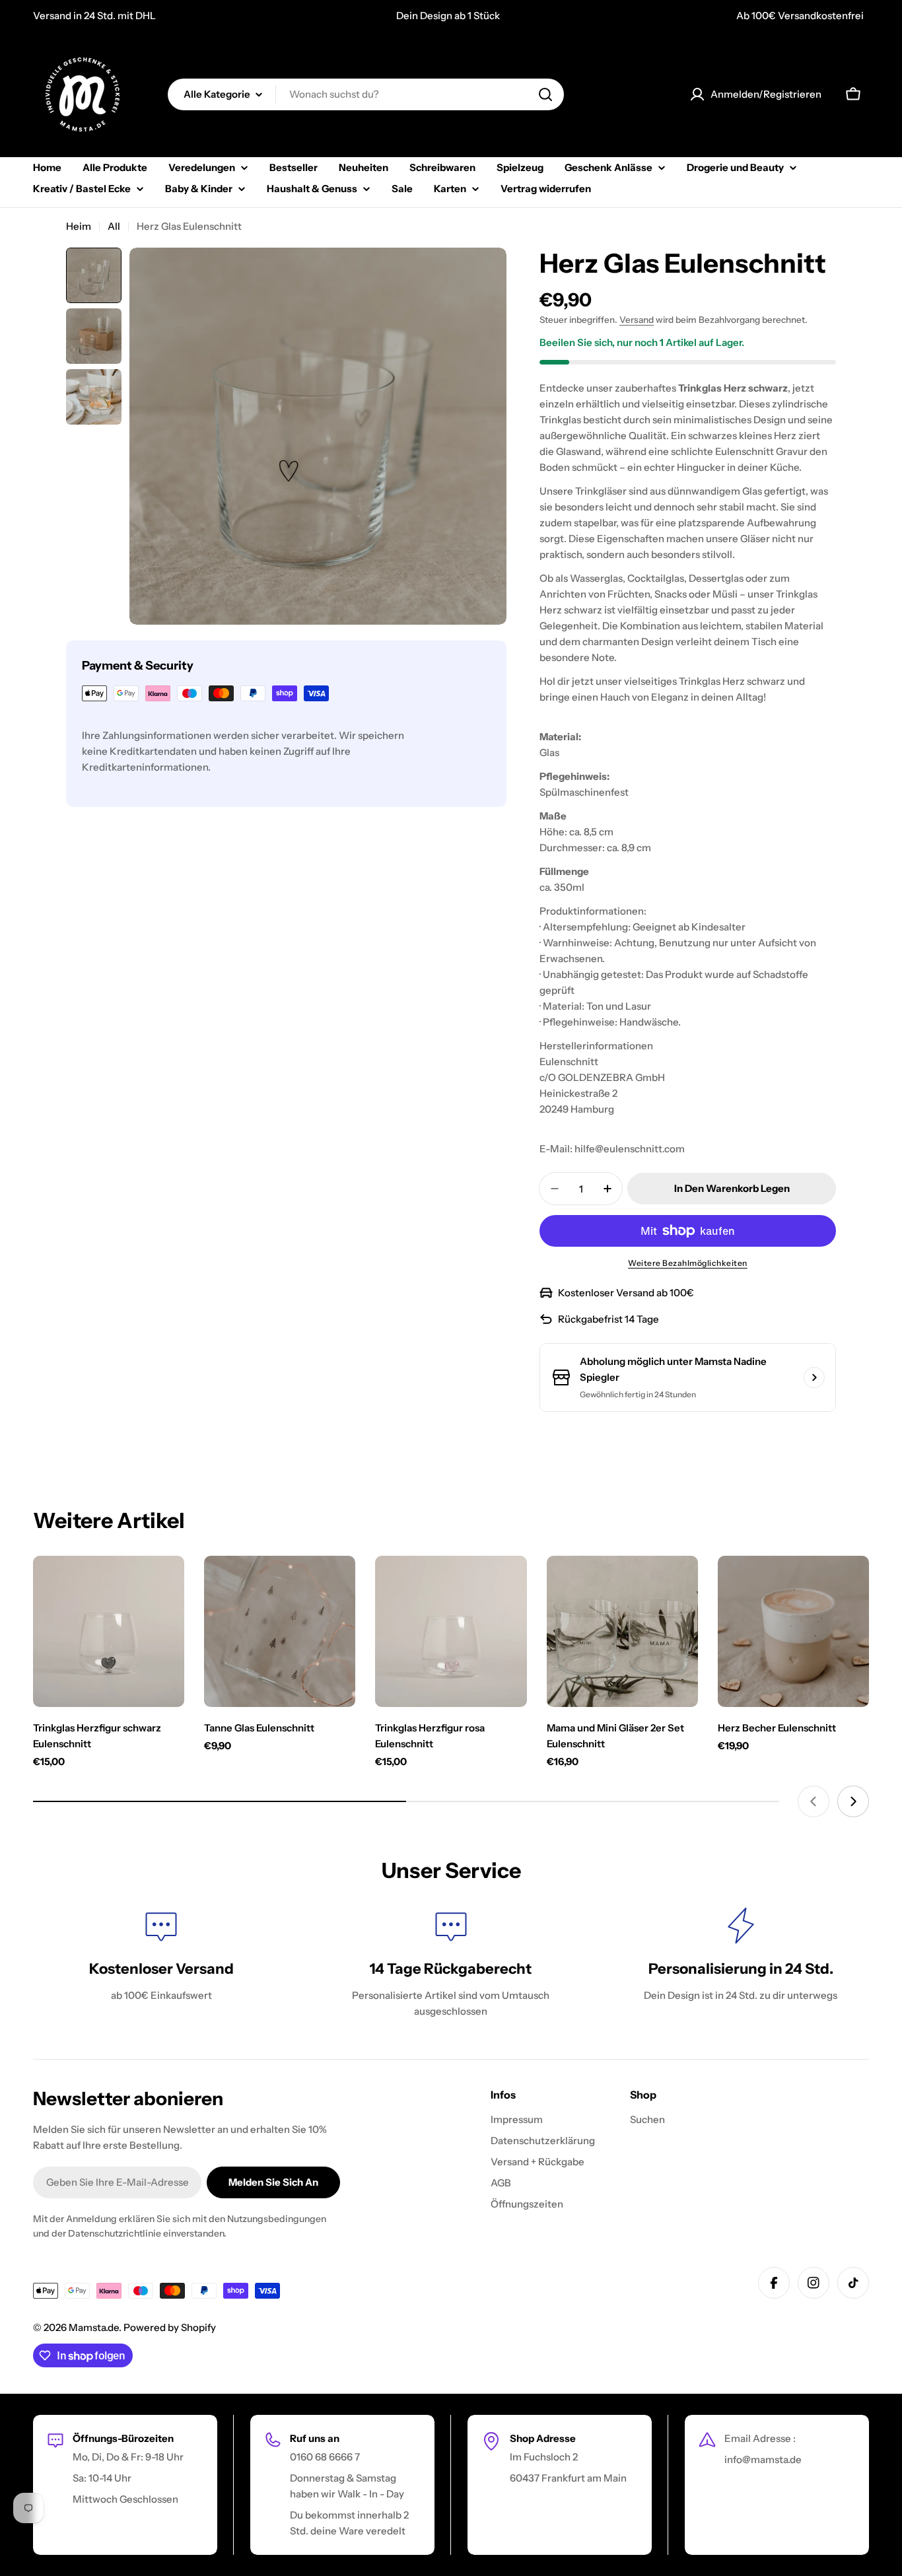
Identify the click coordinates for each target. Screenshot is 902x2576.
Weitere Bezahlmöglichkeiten (688, 1263)
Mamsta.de (94, 2327)
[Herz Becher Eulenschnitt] (793, 1631)
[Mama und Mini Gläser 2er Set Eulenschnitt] (622, 1631)
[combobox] (366, 94)
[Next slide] (853, 1801)
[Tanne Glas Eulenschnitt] (280, 1631)
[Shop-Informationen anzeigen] (814, 1377)
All (114, 226)
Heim (79, 226)
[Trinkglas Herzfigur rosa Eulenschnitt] (451, 1631)
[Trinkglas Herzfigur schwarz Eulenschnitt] (109, 1631)
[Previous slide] (814, 1801)
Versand (637, 320)
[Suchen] (545, 94)
